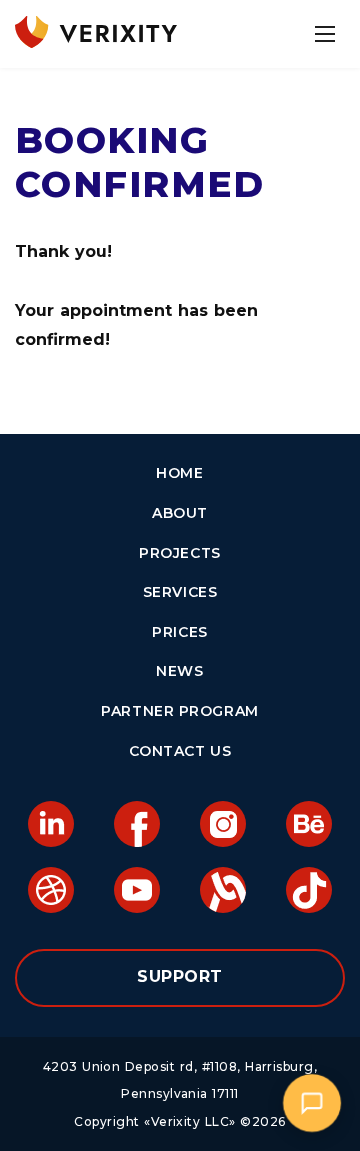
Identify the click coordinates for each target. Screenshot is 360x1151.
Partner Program (179, 711)
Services (180, 592)
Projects (179, 553)
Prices (179, 632)
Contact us (180, 751)
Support (179, 976)
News (179, 671)
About (180, 513)
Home (179, 473)
